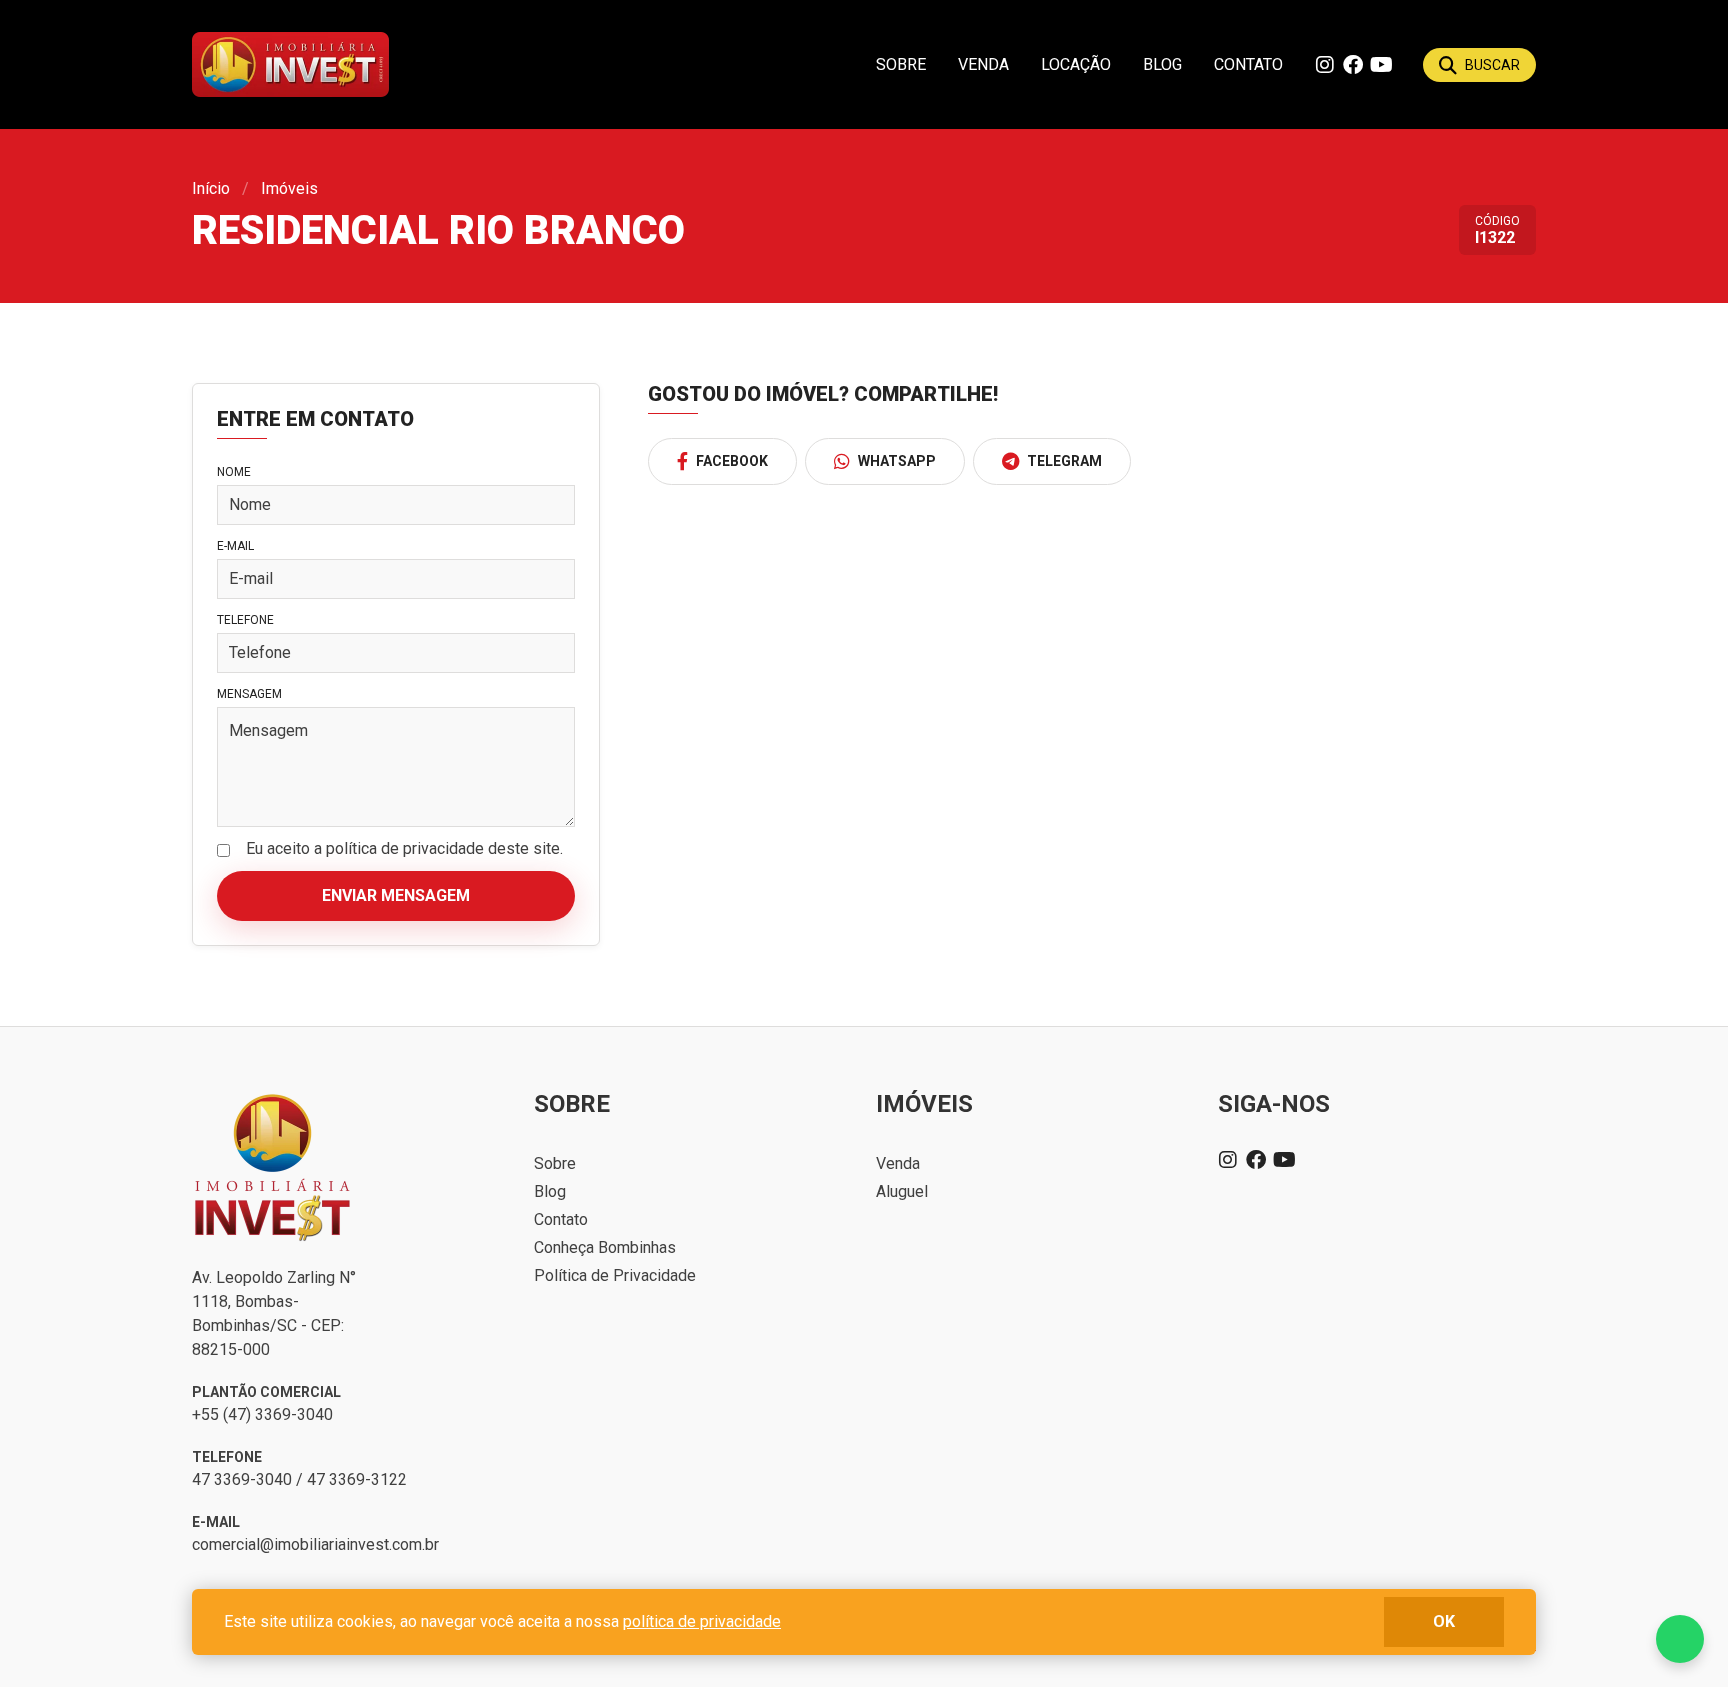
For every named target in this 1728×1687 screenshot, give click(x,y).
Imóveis (289, 188)
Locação (1076, 64)
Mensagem (249, 694)
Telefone (245, 620)
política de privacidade (702, 1621)
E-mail (235, 546)
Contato (1248, 64)
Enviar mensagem (396, 895)
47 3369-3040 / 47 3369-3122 (299, 1479)
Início (211, 188)
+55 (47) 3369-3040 (262, 1414)
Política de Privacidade (615, 1275)
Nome (234, 472)
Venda (983, 64)
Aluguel (902, 1191)
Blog (1162, 64)
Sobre (901, 64)
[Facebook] (1353, 65)
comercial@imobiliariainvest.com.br (315, 1544)
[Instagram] (1325, 65)
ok (1444, 1621)
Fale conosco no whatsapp (1680, 1639)
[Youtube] (1381, 65)
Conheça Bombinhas (605, 1247)
